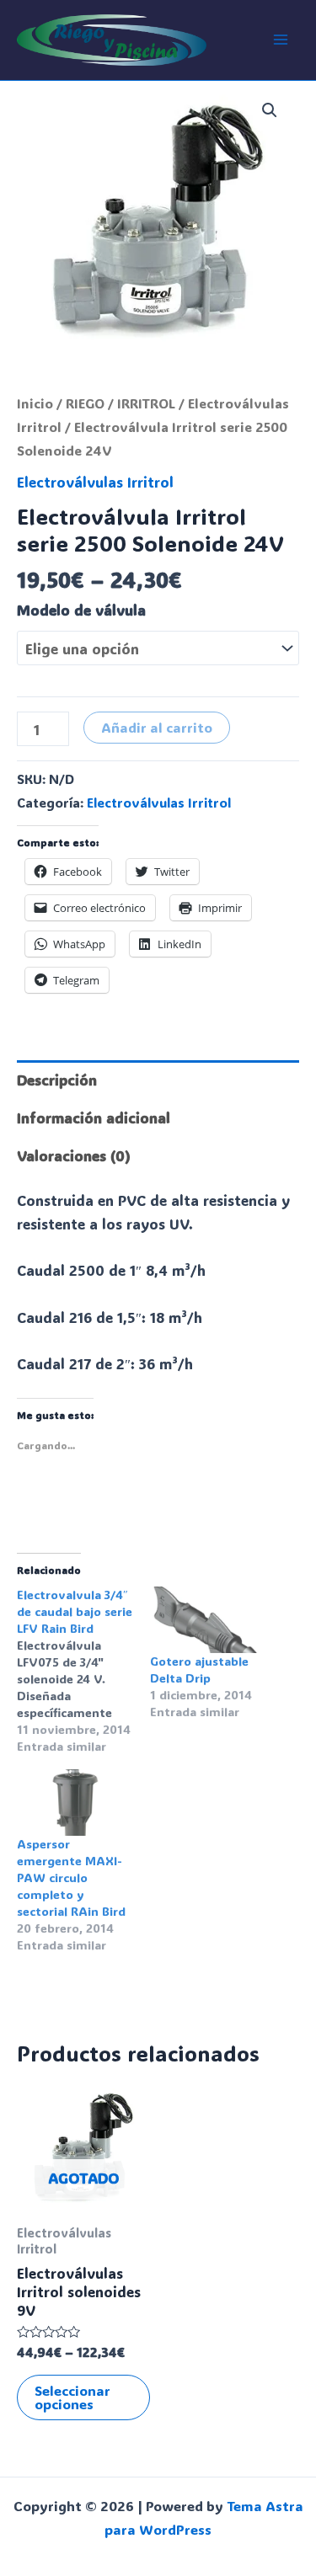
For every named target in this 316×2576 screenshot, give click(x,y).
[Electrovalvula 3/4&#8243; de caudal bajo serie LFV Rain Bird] (83, 1671)
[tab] (158, 1079)
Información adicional (94, 1117)
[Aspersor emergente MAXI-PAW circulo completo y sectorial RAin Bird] (75, 1803)
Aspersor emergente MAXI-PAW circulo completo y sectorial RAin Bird (71, 1877)
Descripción (57, 1080)
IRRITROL (146, 403)
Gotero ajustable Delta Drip (199, 1669)
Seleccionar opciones (72, 2397)
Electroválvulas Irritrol (95, 482)
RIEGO (85, 403)
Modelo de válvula (81, 610)
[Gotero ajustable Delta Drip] (208, 1620)
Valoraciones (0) (74, 1155)
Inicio (35, 403)
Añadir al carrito (157, 727)
